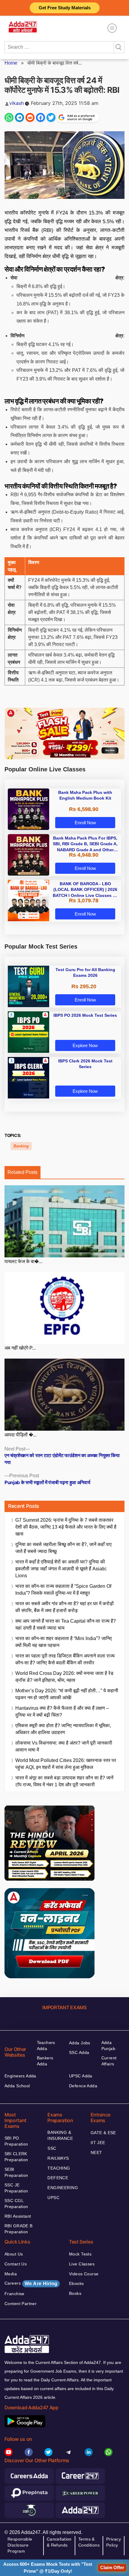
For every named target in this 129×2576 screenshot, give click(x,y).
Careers (31, 2283)
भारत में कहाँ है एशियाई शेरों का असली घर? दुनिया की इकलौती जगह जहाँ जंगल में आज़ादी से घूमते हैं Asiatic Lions (61, 1569)
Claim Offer (112, 2567)
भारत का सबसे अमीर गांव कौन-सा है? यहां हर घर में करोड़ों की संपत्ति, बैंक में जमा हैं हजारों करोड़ (64, 1607)
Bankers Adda (45, 2061)
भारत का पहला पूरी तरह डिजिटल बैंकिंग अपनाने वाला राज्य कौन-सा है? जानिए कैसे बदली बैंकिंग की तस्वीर (65, 1659)
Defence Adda (83, 2086)
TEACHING (59, 2168)
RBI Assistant (18, 2216)
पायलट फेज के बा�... (23, 1261)
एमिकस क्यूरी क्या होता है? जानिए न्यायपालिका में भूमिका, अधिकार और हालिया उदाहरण (63, 1729)
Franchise (15, 2294)
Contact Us (16, 2264)
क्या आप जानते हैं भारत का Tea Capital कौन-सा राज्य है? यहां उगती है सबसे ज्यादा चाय (66, 1624)
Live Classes (82, 2264)
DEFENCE (58, 2178)
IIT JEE (98, 2143)
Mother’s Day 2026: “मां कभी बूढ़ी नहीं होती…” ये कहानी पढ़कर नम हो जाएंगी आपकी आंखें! (67, 1694)
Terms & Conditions (89, 2542)
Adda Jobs (80, 2043)
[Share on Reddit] (30, 117)
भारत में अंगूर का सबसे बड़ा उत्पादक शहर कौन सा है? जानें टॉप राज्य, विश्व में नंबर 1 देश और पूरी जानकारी (64, 1781)
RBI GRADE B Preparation (19, 2229)
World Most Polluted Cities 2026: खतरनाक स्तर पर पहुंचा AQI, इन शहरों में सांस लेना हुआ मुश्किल (66, 1764)
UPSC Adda (81, 2076)
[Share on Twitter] (51, 117)
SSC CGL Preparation (16, 2204)
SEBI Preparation (16, 2172)
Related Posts (22, 1172)
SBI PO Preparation (16, 2141)
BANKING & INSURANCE (60, 2135)
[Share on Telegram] (19, 117)
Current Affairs (109, 2061)
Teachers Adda (46, 2046)
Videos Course (84, 2274)
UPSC (53, 2198)
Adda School (17, 2086)
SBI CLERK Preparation (16, 2157)
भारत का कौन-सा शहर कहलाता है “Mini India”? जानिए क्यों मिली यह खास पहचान (64, 1642)
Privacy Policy (114, 2542)
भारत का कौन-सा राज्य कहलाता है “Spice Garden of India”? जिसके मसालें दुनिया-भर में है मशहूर (63, 1590)
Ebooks (76, 2283)
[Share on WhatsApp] (9, 117)
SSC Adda (79, 2052)
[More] (112, 28)
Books (75, 2293)
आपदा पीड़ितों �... (21, 1435)
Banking (21, 1146)
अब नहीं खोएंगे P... (20, 1348)
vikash (16, 103)
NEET (96, 2152)
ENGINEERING (63, 2188)
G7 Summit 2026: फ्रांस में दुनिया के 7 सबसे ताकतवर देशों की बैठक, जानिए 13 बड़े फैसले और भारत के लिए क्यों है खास (66, 1527)
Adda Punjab (108, 2046)
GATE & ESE (103, 2133)
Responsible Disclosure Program (20, 2545)
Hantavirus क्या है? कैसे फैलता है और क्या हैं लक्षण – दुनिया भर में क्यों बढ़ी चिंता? (62, 1712)
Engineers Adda (20, 2076)
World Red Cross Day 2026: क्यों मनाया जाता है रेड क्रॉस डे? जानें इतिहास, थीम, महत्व (64, 1677)
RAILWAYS (58, 2158)
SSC (52, 2148)
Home (11, 63)
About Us (14, 2254)
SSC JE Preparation (16, 2188)
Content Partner (21, 2304)
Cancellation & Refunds (59, 2542)
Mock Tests (80, 2254)
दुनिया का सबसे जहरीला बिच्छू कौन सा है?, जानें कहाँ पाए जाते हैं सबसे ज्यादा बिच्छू (63, 1548)
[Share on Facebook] (40, 117)
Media (11, 2274)
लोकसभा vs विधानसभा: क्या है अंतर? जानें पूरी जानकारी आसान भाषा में (64, 1746)
